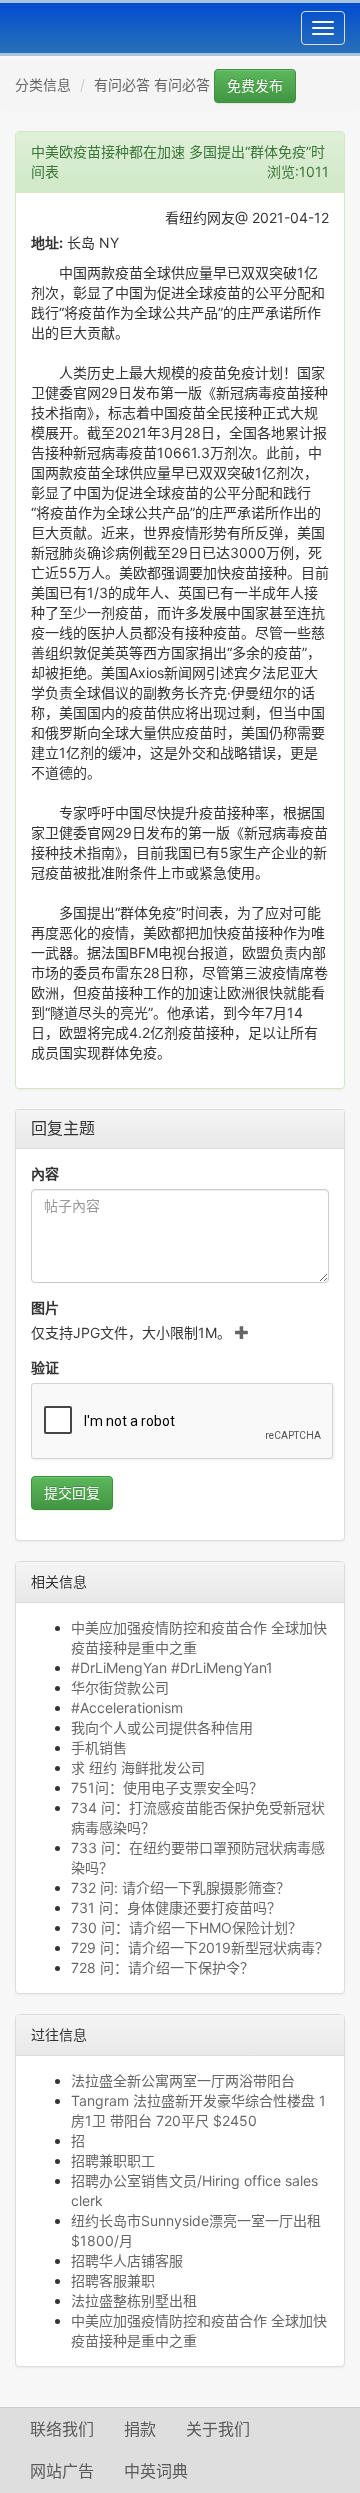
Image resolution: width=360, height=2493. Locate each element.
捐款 (140, 2429)
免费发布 (255, 85)
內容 (45, 1173)
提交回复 (72, 1492)
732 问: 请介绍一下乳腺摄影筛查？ (180, 1887)
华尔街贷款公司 (120, 1687)
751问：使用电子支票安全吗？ (167, 1787)
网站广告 (62, 2471)
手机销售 (99, 1747)
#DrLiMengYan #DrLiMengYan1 (172, 1667)
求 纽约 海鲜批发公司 (138, 1767)
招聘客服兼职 (113, 2280)
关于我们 (218, 2429)
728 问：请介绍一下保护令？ (162, 1967)
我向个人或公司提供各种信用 (162, 1727)
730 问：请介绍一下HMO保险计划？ (186, 1927)
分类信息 (43, 84)
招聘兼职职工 (113, 2160)
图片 (45, 1307)
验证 (45, 1367)
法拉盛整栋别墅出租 (134, 2300)
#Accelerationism (127, 1707)
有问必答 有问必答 (152, 84)
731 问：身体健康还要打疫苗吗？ (176, 1907)
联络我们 (62, 2429)
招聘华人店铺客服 (127, 2260)
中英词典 (156, 2471)
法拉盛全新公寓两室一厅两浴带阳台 (183, 2080)
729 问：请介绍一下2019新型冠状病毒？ (200, 1947)
